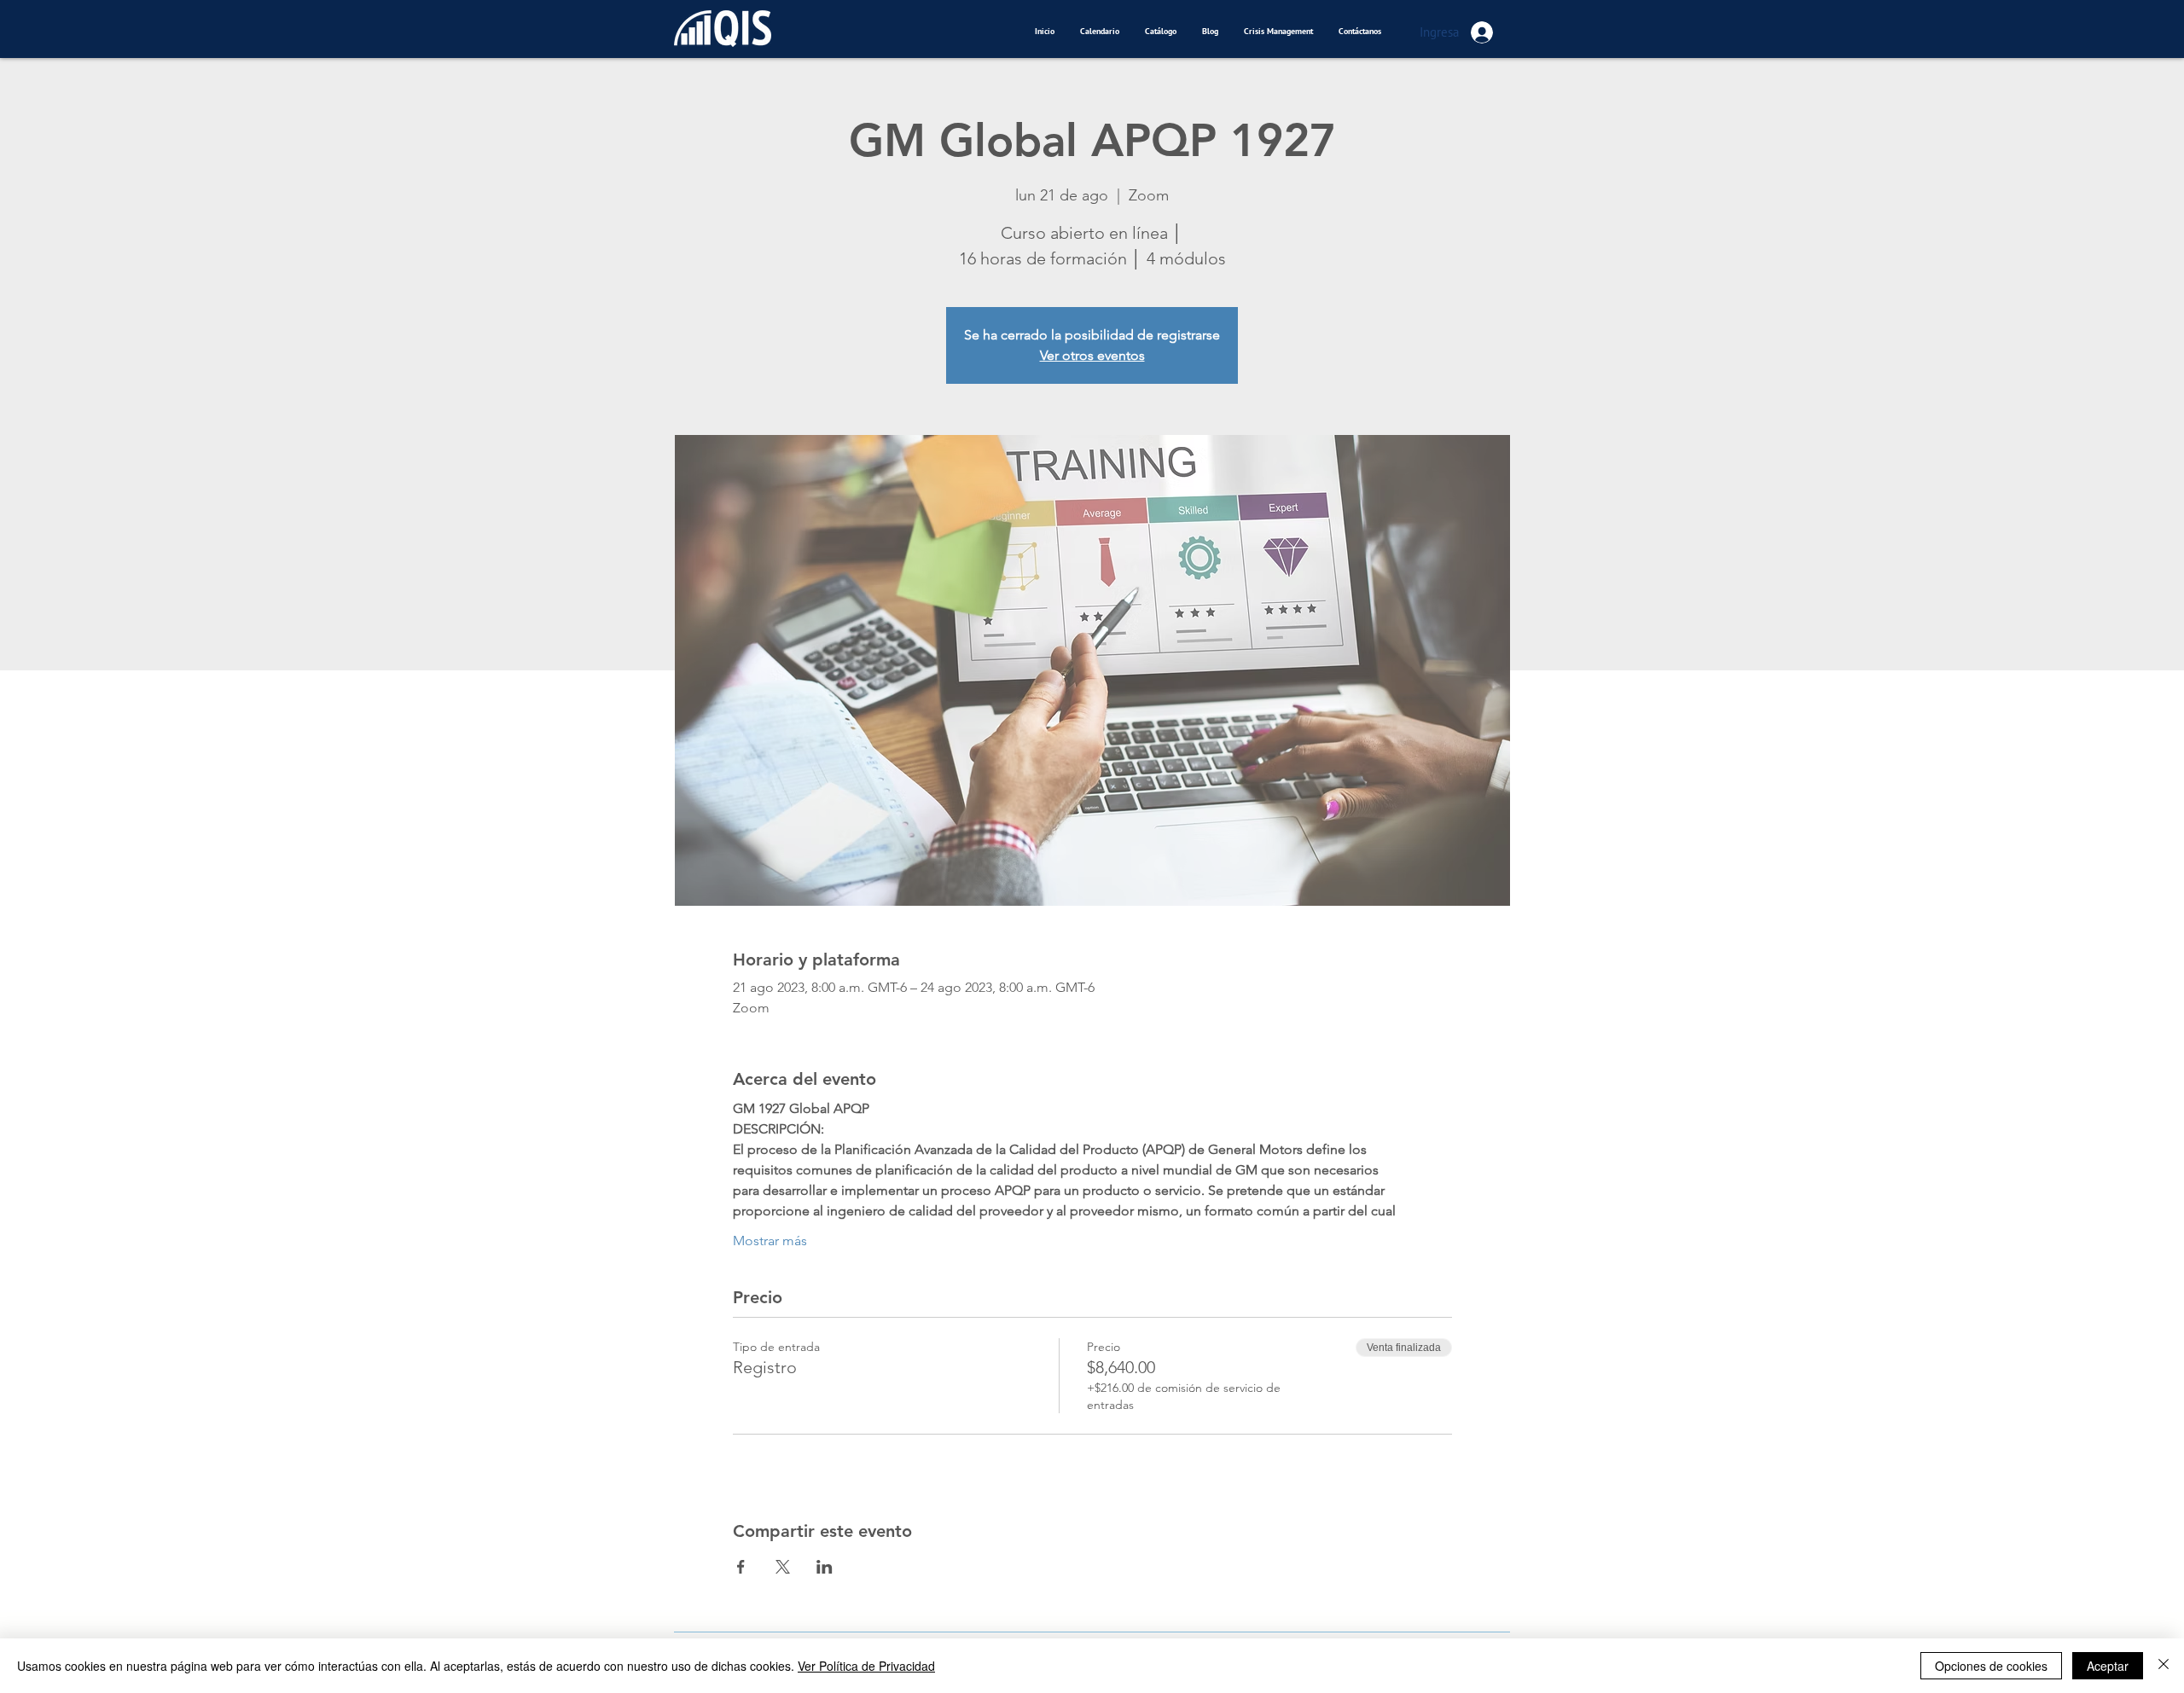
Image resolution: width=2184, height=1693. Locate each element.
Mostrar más (770, 1241)
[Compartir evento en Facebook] (741, 1567)
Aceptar (2108, 1666)
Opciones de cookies (1991, 1666)
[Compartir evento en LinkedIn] (825, 1567)
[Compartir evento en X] (783, 1567)
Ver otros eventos (1092, 355)
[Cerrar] (2164, 1666)
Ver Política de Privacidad (866, 1666)
